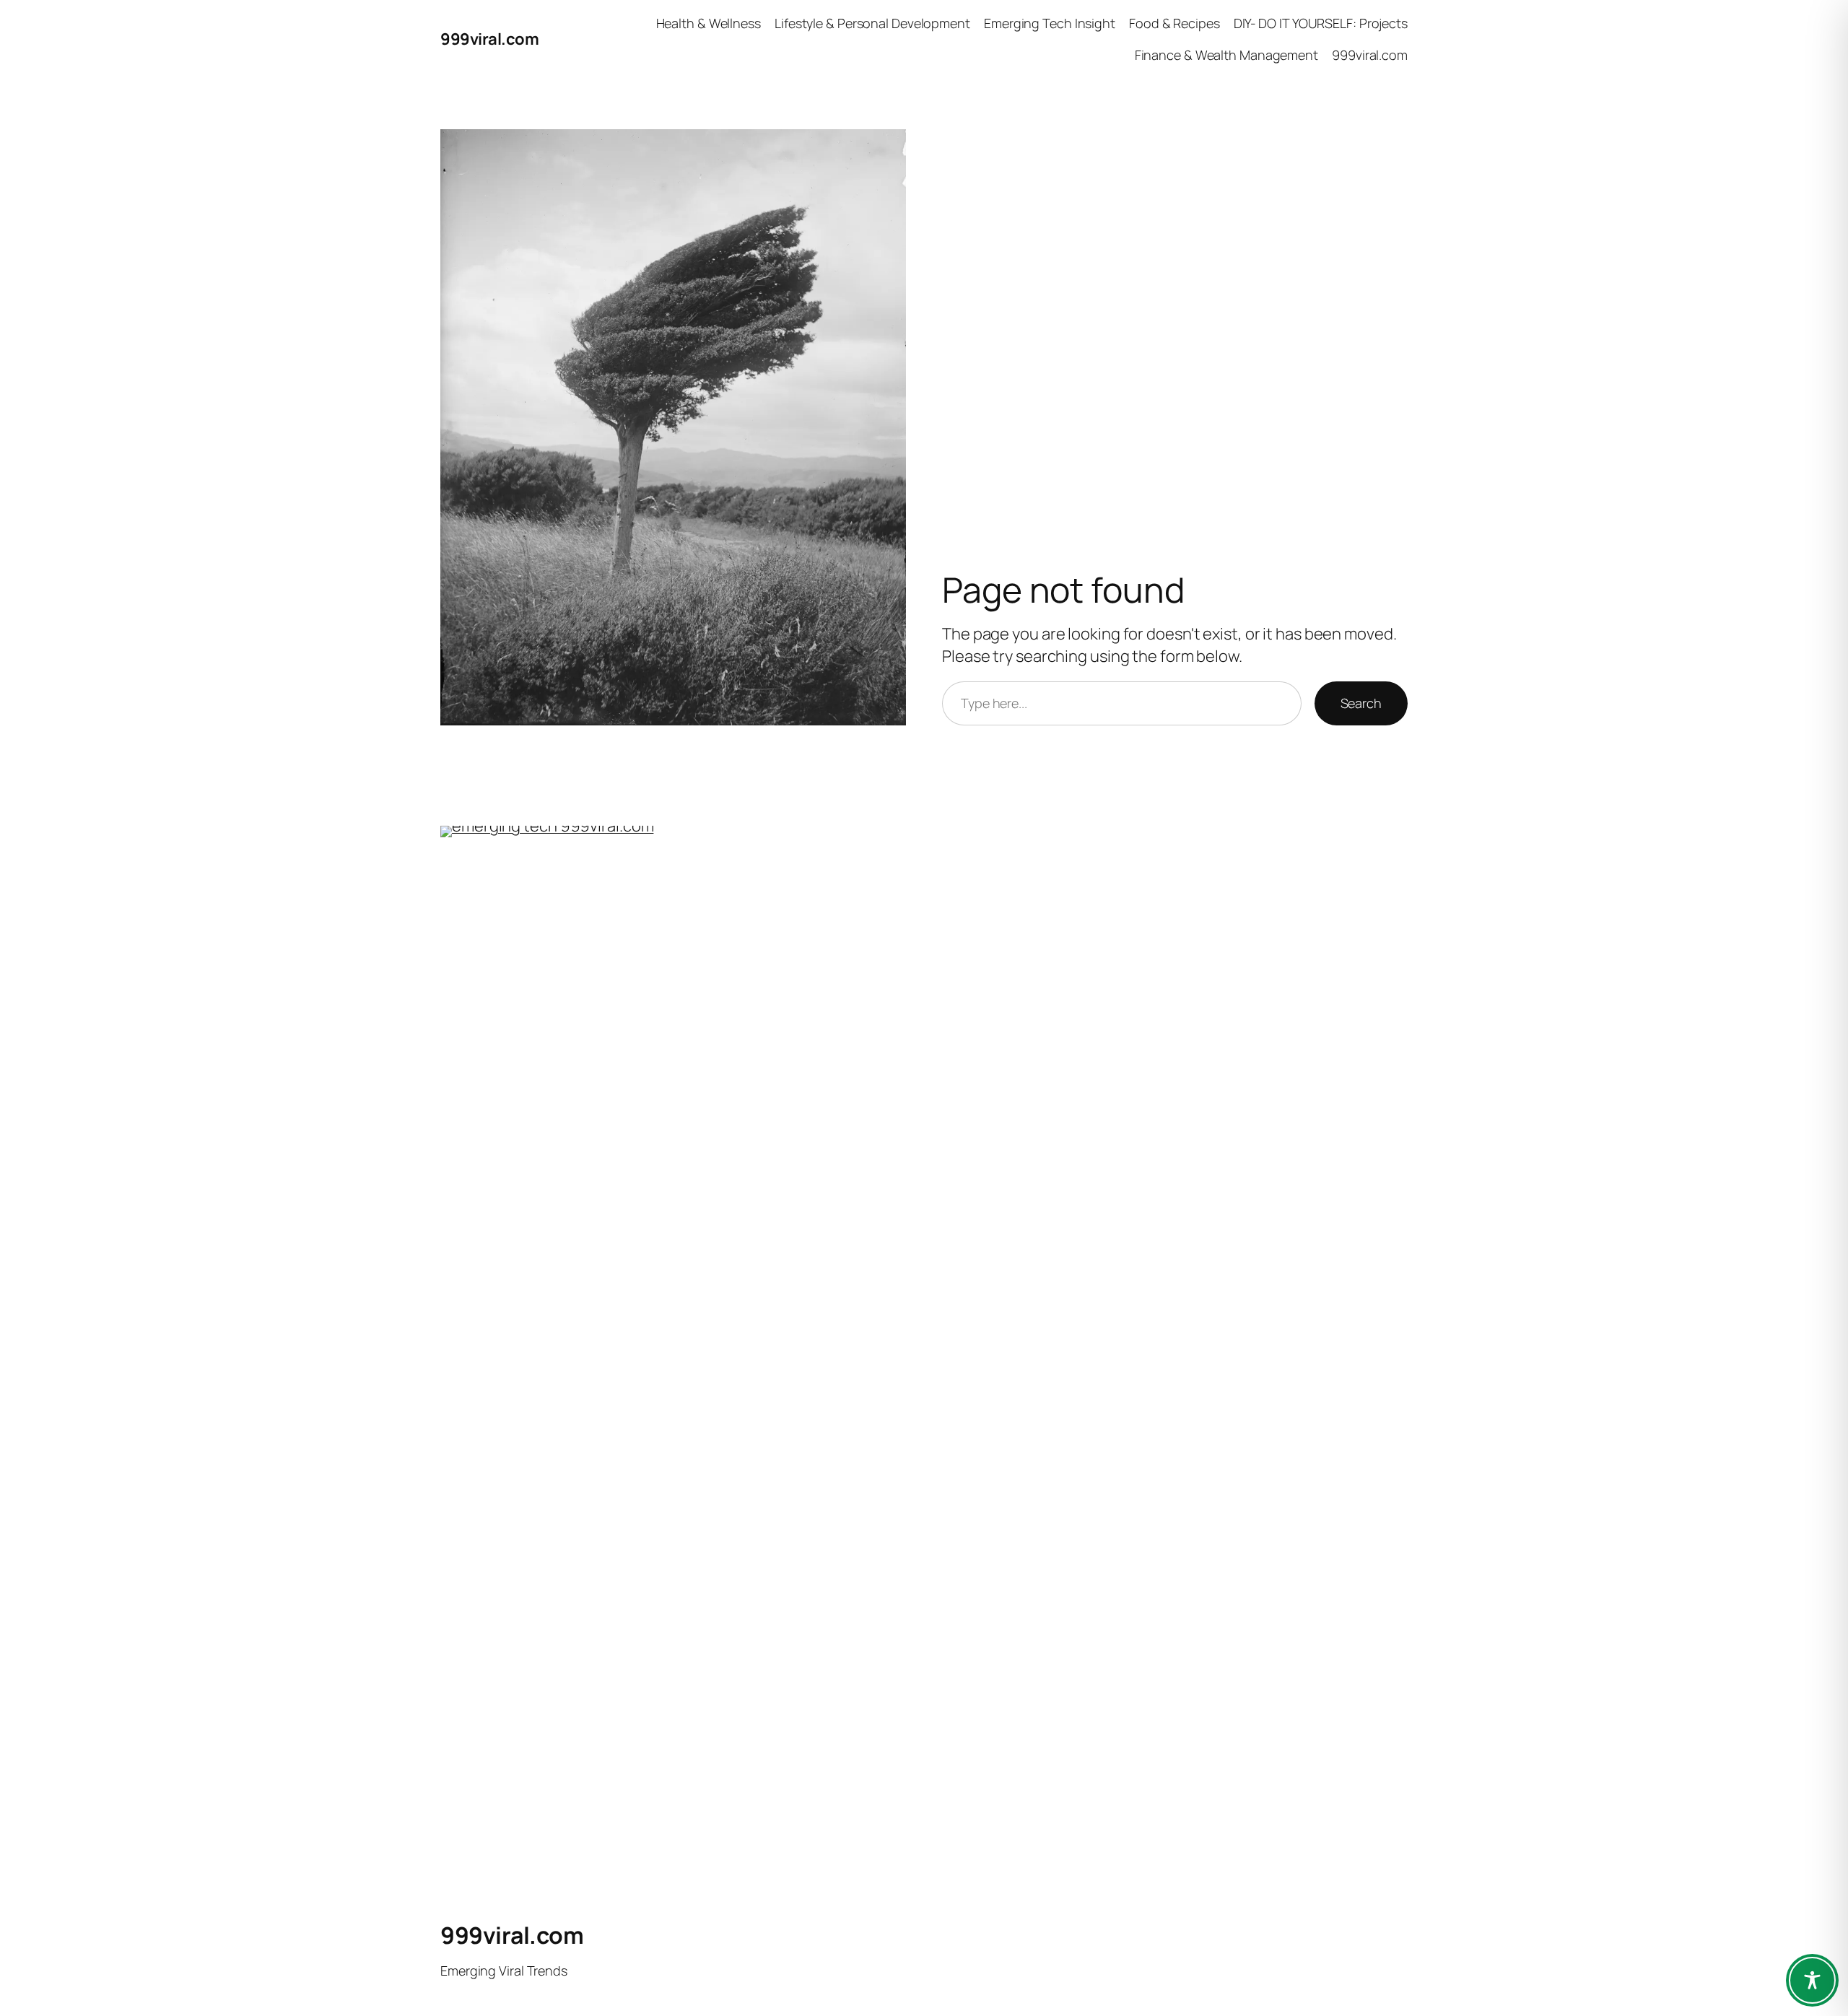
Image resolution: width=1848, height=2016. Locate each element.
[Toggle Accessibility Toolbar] (1812, 1980)
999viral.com (489, 39)
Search (1361, 703)
